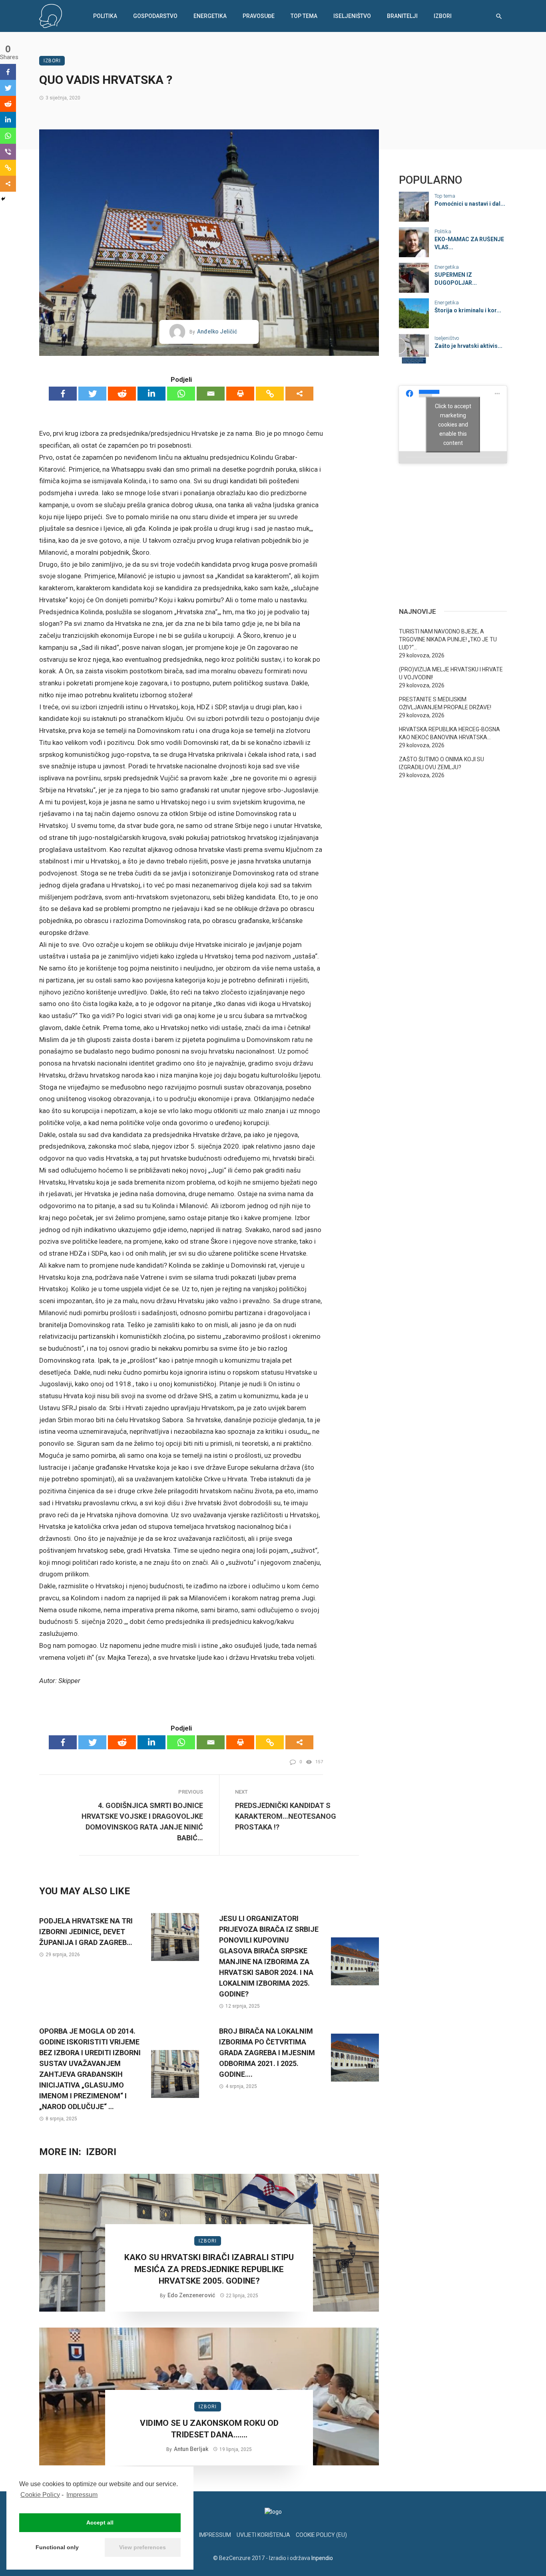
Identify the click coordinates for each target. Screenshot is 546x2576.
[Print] (240, 394)
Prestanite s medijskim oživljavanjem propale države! (445, 703)
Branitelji (402, 16)
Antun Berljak (191, 2449)
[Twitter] (92, 394)
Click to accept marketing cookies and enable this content (453, 424)
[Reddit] (122, 394)
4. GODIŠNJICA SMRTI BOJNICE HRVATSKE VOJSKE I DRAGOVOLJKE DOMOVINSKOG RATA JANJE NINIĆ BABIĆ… (142, 1822)
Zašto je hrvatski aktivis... (468, 346)
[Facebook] (63, 394)
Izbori (443, 16)
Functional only (57, 2547)
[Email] (211, 394)
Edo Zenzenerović (191, 2295)
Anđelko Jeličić (217, 331)
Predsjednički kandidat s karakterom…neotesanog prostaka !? (286, 1816)
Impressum (82, 2495)
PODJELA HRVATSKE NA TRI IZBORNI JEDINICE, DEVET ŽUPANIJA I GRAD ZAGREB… (86, 1932)
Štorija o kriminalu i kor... (468, 310)
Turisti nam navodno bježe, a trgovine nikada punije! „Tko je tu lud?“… (448, 639)
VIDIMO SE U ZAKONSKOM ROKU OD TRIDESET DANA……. (209, 2429)
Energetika (210, 16)
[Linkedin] (151, 394)
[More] (299, 394)
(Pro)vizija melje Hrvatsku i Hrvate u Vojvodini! (451, 673)
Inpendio (322, 2558)
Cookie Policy (40, 2495)
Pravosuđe (259, 16)
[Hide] (3, 199)
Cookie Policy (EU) (321, 2535)
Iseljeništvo (352, 16)
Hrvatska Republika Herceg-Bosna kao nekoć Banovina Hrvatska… (449, 733)
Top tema (304, 16)
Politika (105, 16)
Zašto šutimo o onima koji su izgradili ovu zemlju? (441, 763)
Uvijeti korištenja (263, 2535)
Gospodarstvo (155, 16)
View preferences (142, 2547)
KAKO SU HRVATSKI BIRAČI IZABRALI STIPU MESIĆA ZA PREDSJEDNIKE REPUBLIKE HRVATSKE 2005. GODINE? (209, 2269)
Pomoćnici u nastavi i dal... (470, 204)
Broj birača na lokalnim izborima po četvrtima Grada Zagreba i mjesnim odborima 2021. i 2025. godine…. (267, 2053)
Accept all (100, 2522)
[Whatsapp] (181, 394)
